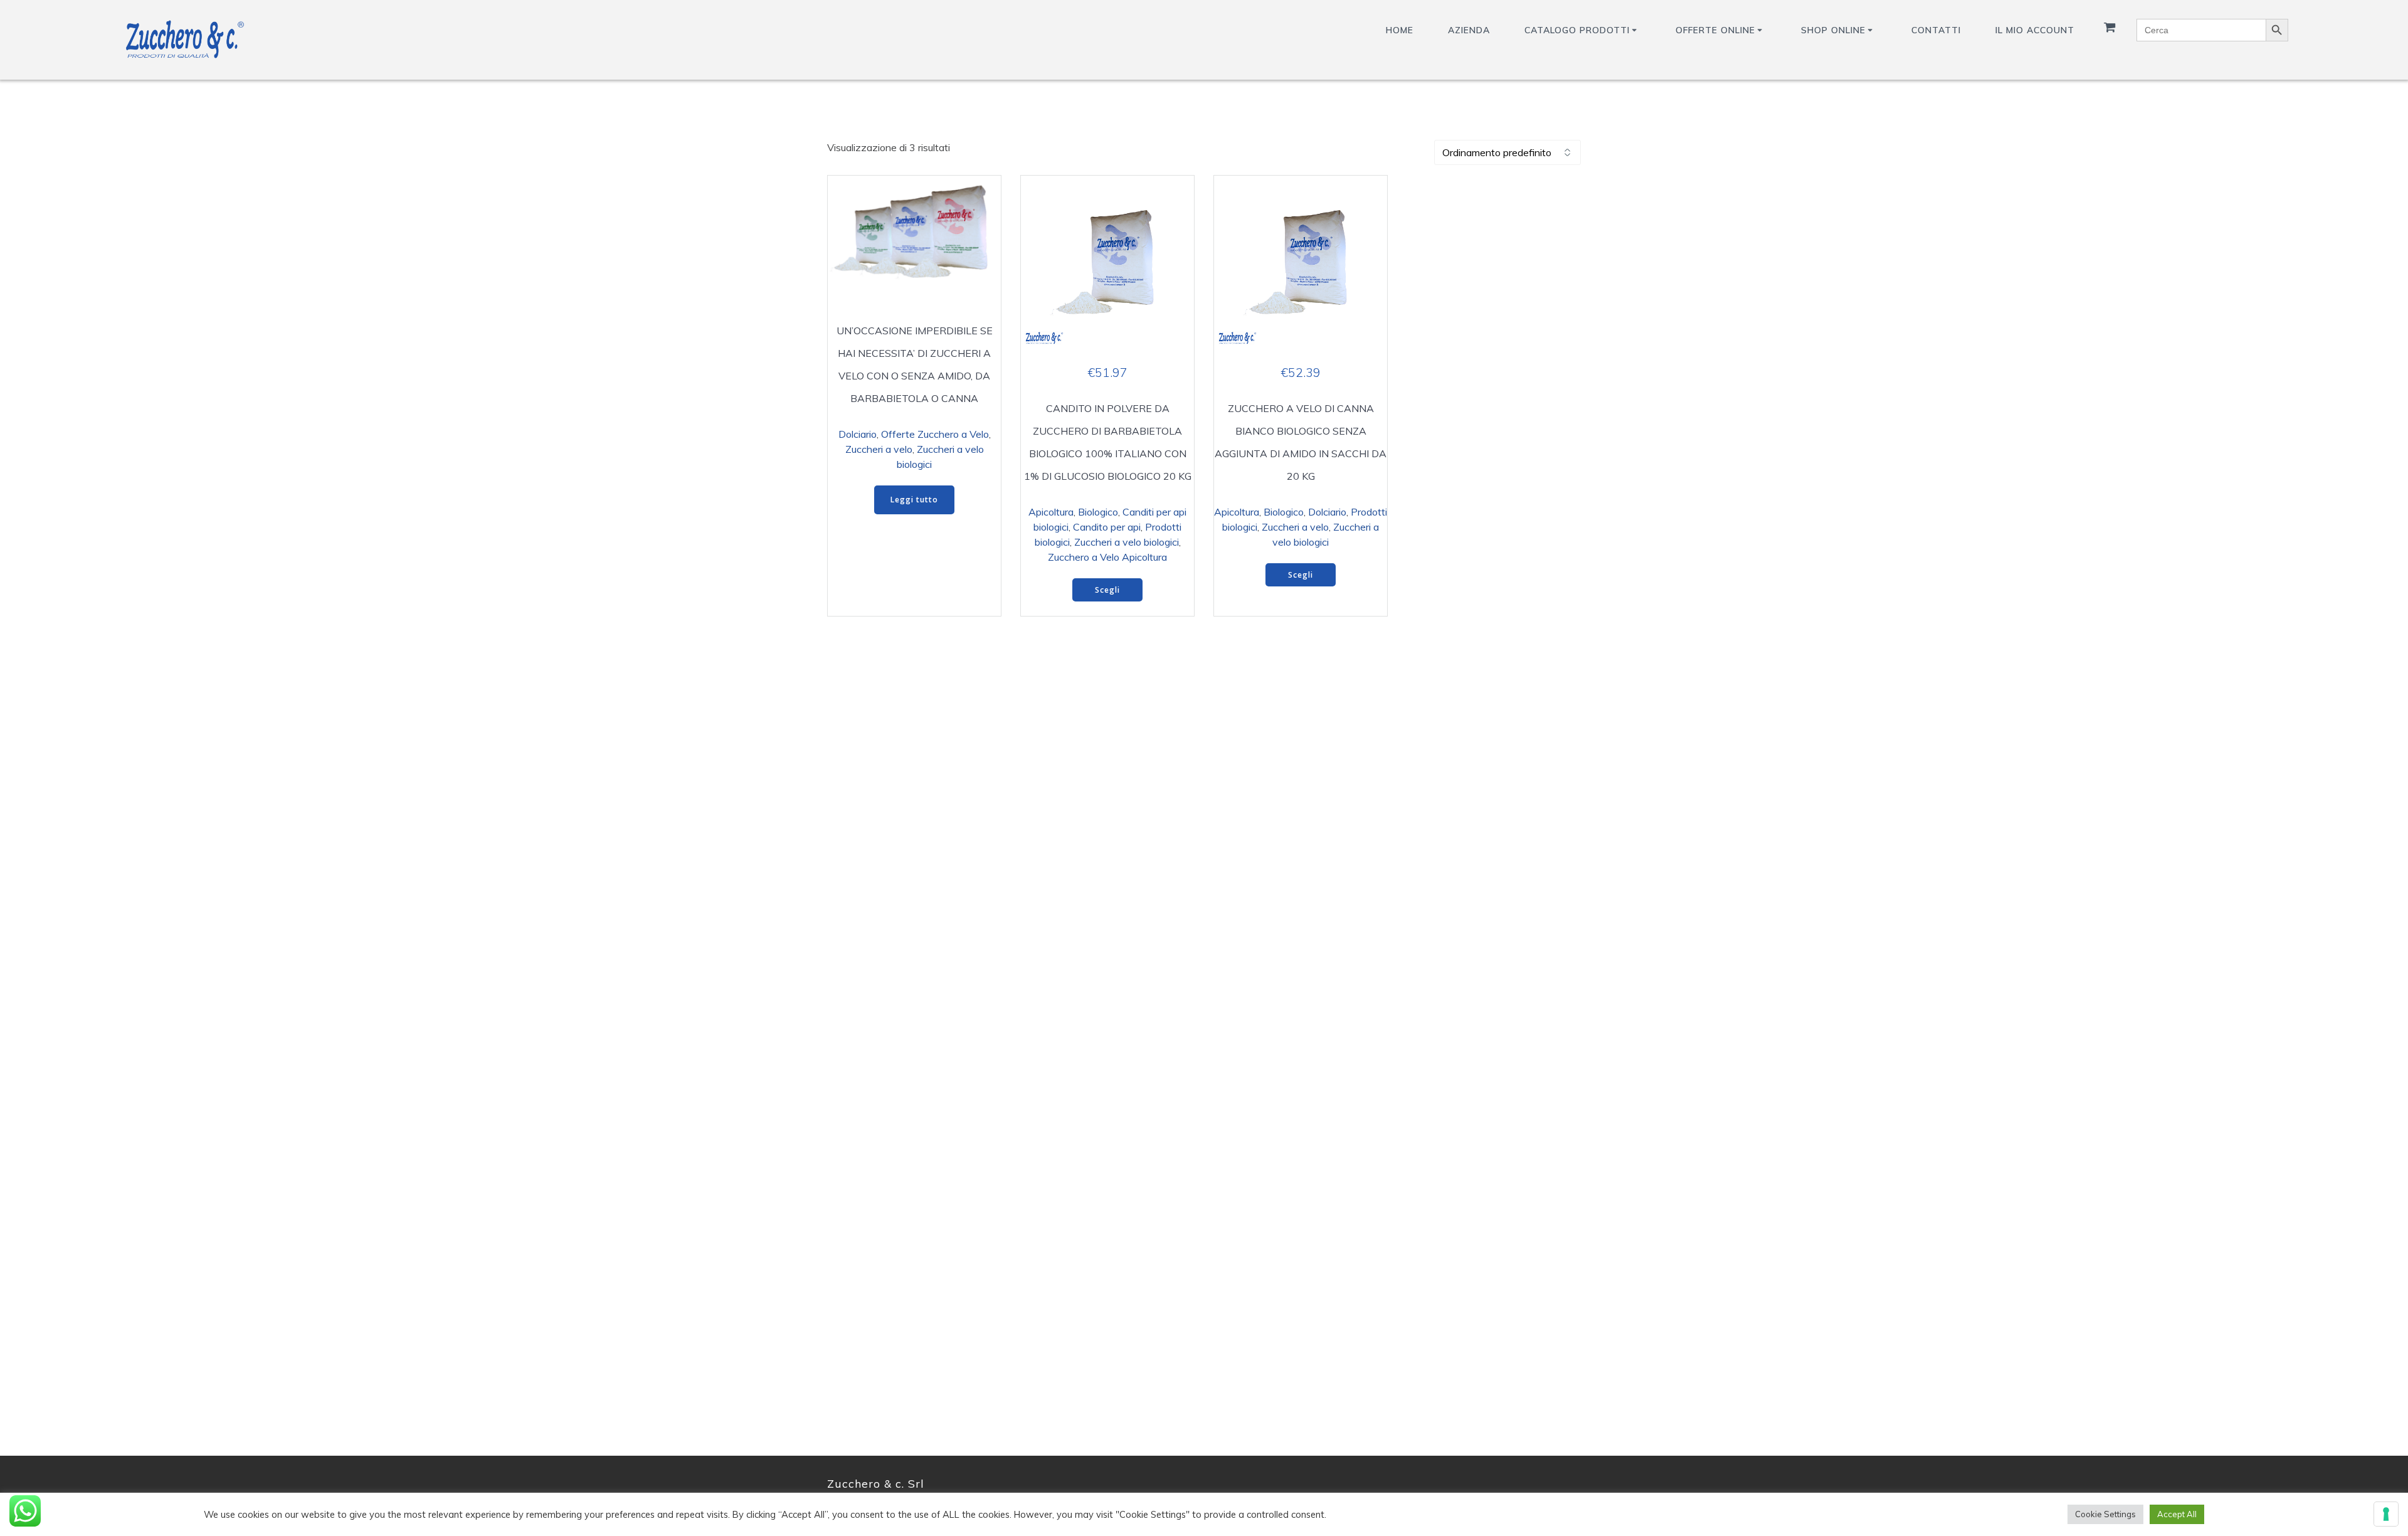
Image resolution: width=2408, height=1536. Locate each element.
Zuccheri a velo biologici (1127, 542)
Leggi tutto (914, 500)
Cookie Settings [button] (2105, 1514)
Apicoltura (1051, 512)
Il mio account (2035, 30)
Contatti (1936, 30)
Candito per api (1107, 527)
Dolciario (858, 434)
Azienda (1469, 30)
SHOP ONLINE (1833, 30)
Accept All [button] (2177, 1514)
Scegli (1107, 590)
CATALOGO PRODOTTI (1577, 30)
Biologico (1098, 512)
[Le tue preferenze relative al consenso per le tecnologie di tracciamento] (2386, 1514)
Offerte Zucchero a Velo (935, 434)
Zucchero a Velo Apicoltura (1107, 557)
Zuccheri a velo (879, 449)
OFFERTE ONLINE (1715, 30)
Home (1400, 30)
